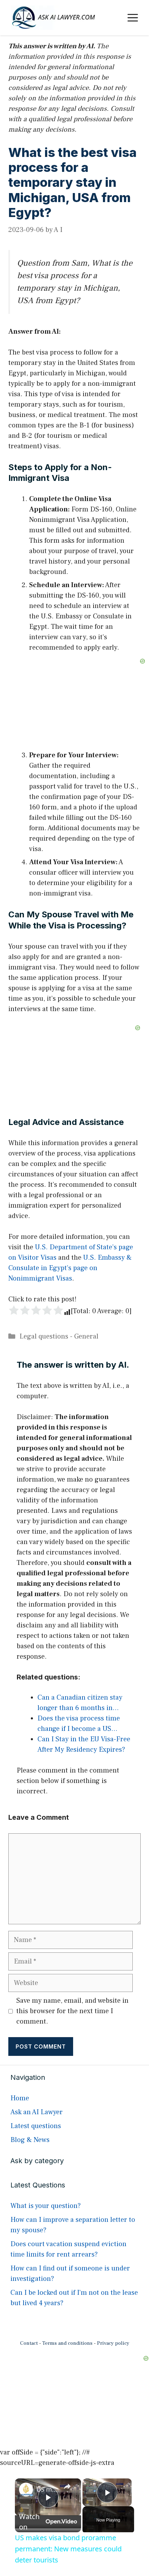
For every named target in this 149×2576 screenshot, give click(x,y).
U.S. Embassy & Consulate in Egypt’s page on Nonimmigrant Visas (70, 1268)
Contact (29, 2343)
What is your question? (46, 2206)
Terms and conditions (67, 2343)
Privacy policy (113, 2343)
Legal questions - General (59, 1336)
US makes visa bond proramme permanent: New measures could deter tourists (47, 2489)
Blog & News (30, 2140)
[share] (67, 2486)
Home (20, 2098)
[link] (26, 2490)
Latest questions (36, 2126)
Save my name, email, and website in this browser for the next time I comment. (72, 2011)
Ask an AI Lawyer (37, 2112)
